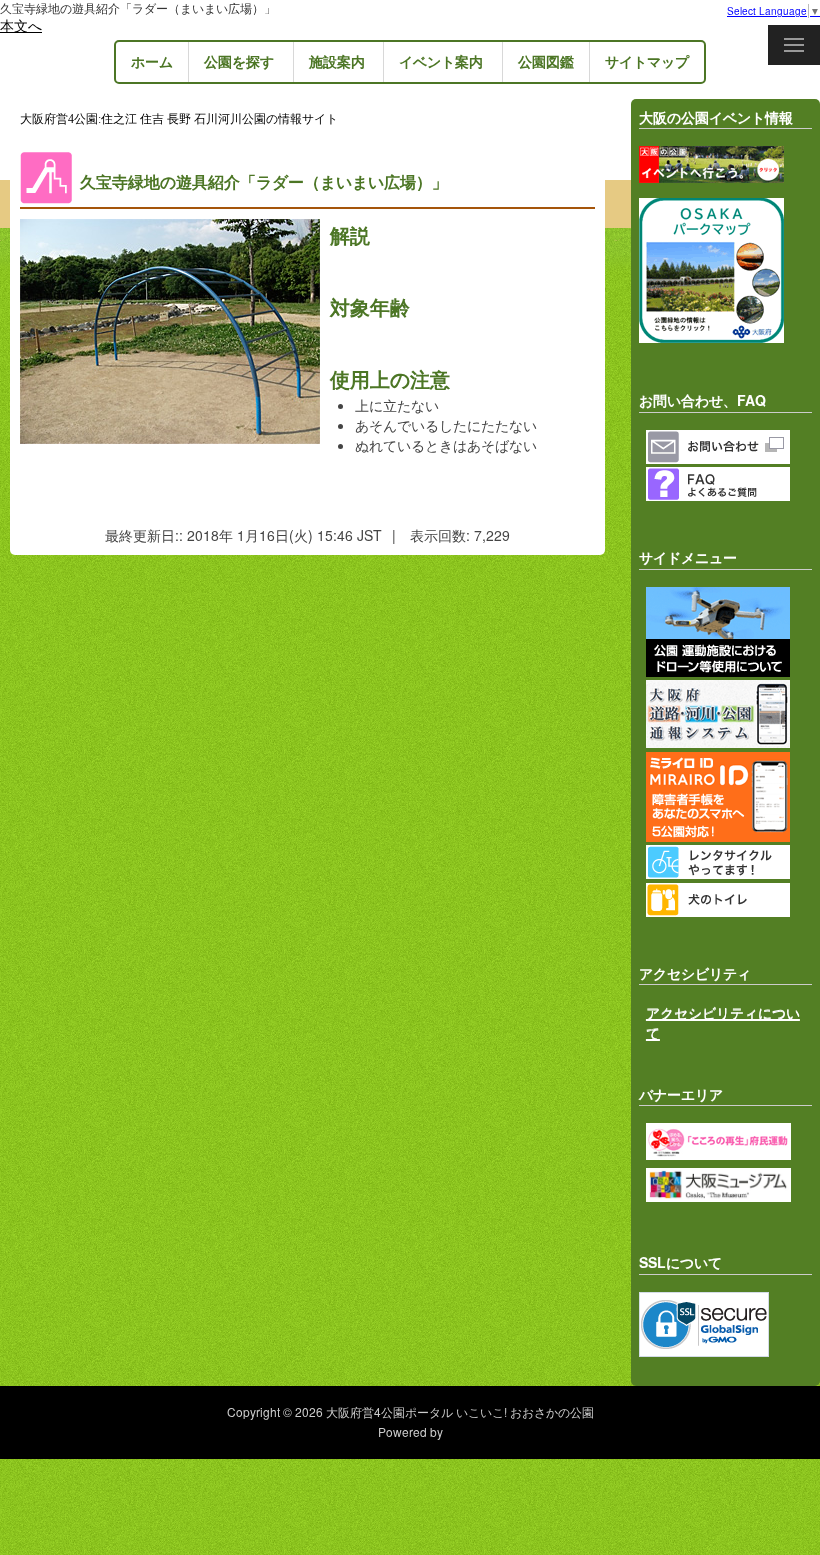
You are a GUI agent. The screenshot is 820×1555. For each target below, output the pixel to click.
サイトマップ (647, 61)
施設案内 (337, 61)
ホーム (152, 61)
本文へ (21, 25)
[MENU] (794, 45)
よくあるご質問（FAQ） (729, 484)
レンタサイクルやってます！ (729, 862)
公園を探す (239, 61)
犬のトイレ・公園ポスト (729, 900)
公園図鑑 (546, 61)
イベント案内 (441, 61)
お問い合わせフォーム (729, 447)
